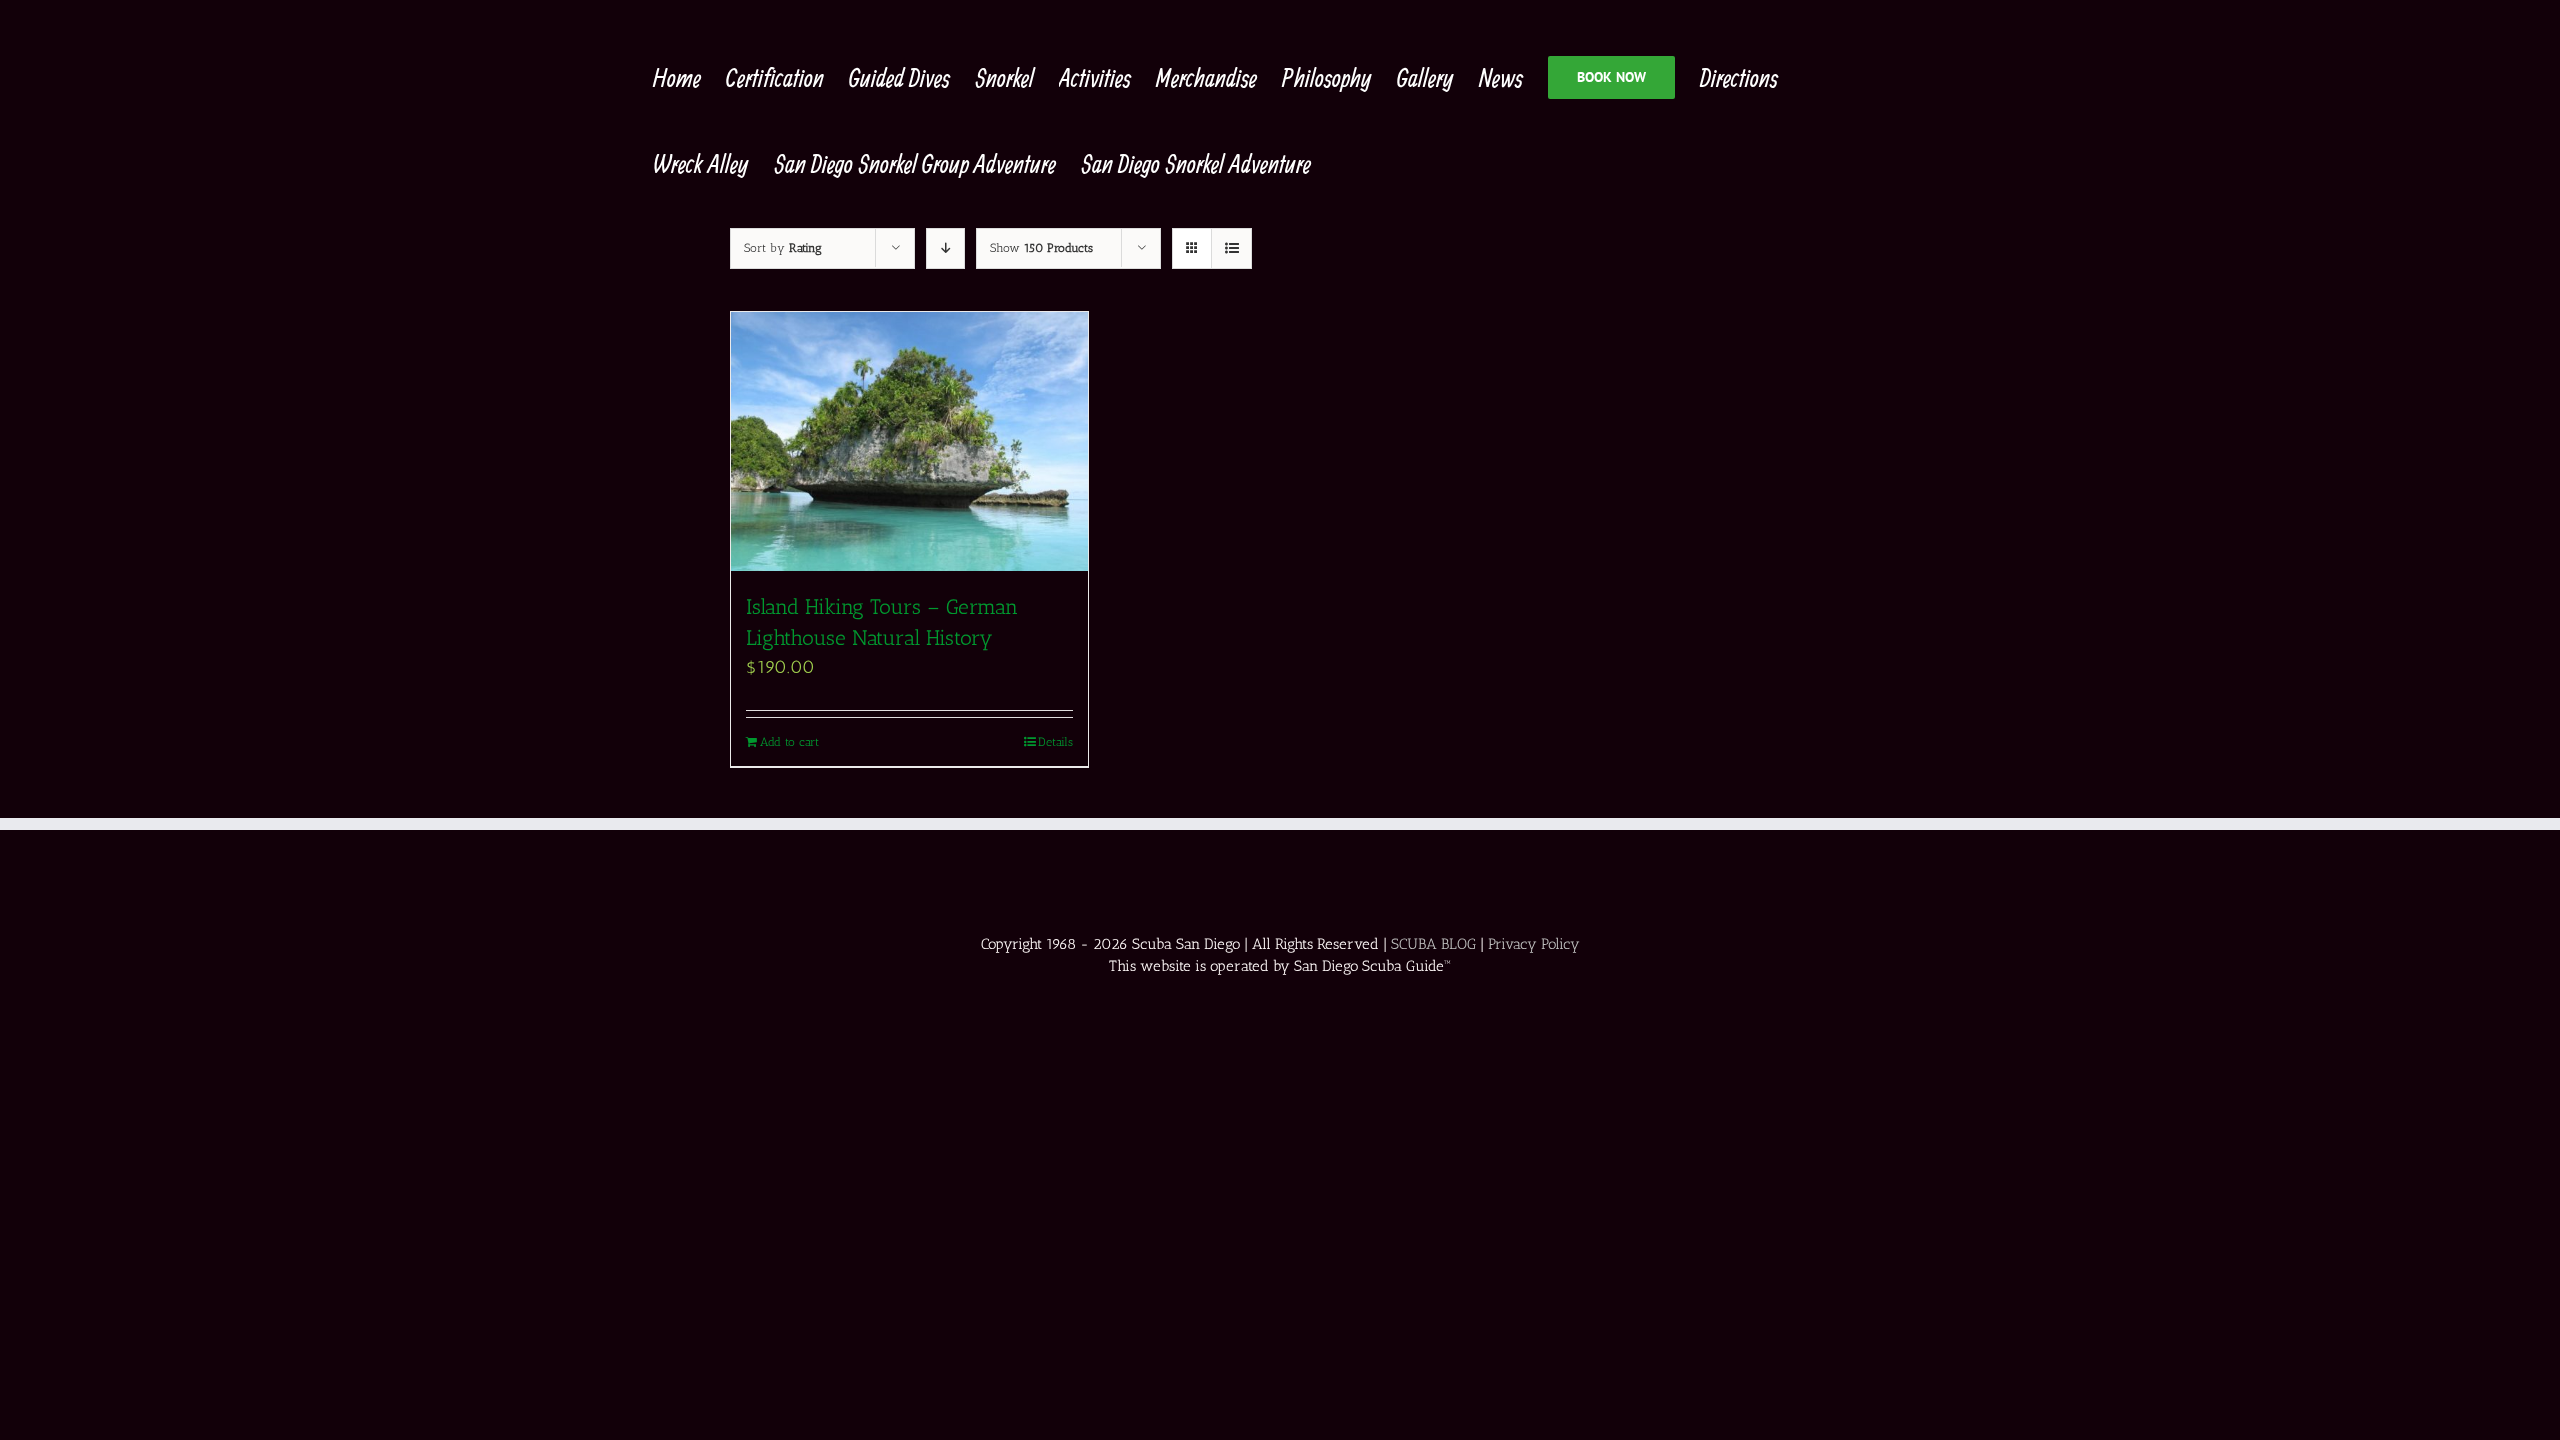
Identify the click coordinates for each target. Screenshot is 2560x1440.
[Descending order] (945, 248)
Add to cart (789, 742)
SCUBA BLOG (1433, 944)
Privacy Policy (1534, 944)
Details (1055, 742)
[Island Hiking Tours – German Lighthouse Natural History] (909, 441)
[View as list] (1231, 248)
